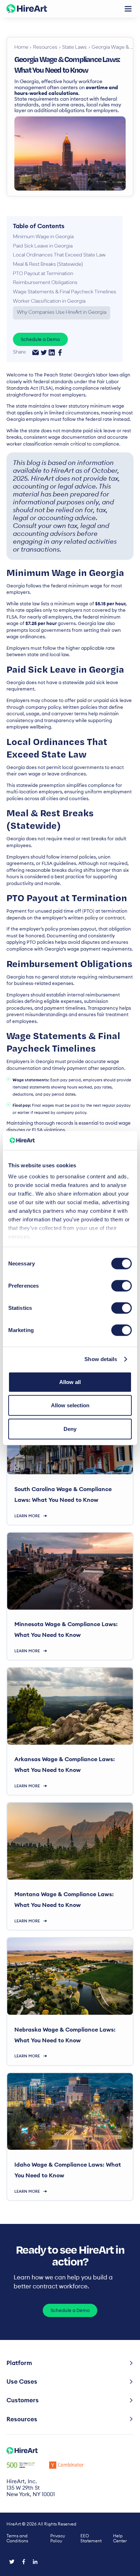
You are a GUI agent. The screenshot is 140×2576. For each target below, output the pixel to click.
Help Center (120, 2538)
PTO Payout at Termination (43, 274)
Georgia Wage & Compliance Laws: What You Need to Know (112, 48)
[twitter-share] (44, 352)
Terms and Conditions (17, 2538)
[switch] (122, 1285)
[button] (128, 9)
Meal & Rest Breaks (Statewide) (48, 265)
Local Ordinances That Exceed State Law (59, 255)
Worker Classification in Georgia (49, 302)
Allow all (70, 1382)
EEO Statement (91, 2538)
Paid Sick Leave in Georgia (43, 246)
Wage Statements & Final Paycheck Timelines (65, 292)
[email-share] (36, 352)
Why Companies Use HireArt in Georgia (62, 313)
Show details (101, 1359)
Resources (45, 48)
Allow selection (70, 1405)
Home (21, 48)
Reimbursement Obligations (45, 283)
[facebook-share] (60, 352)
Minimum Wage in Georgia (43, 237)
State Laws (74, 48)
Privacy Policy (58, 2538)
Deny (70, 1429)
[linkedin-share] (52, 352)
